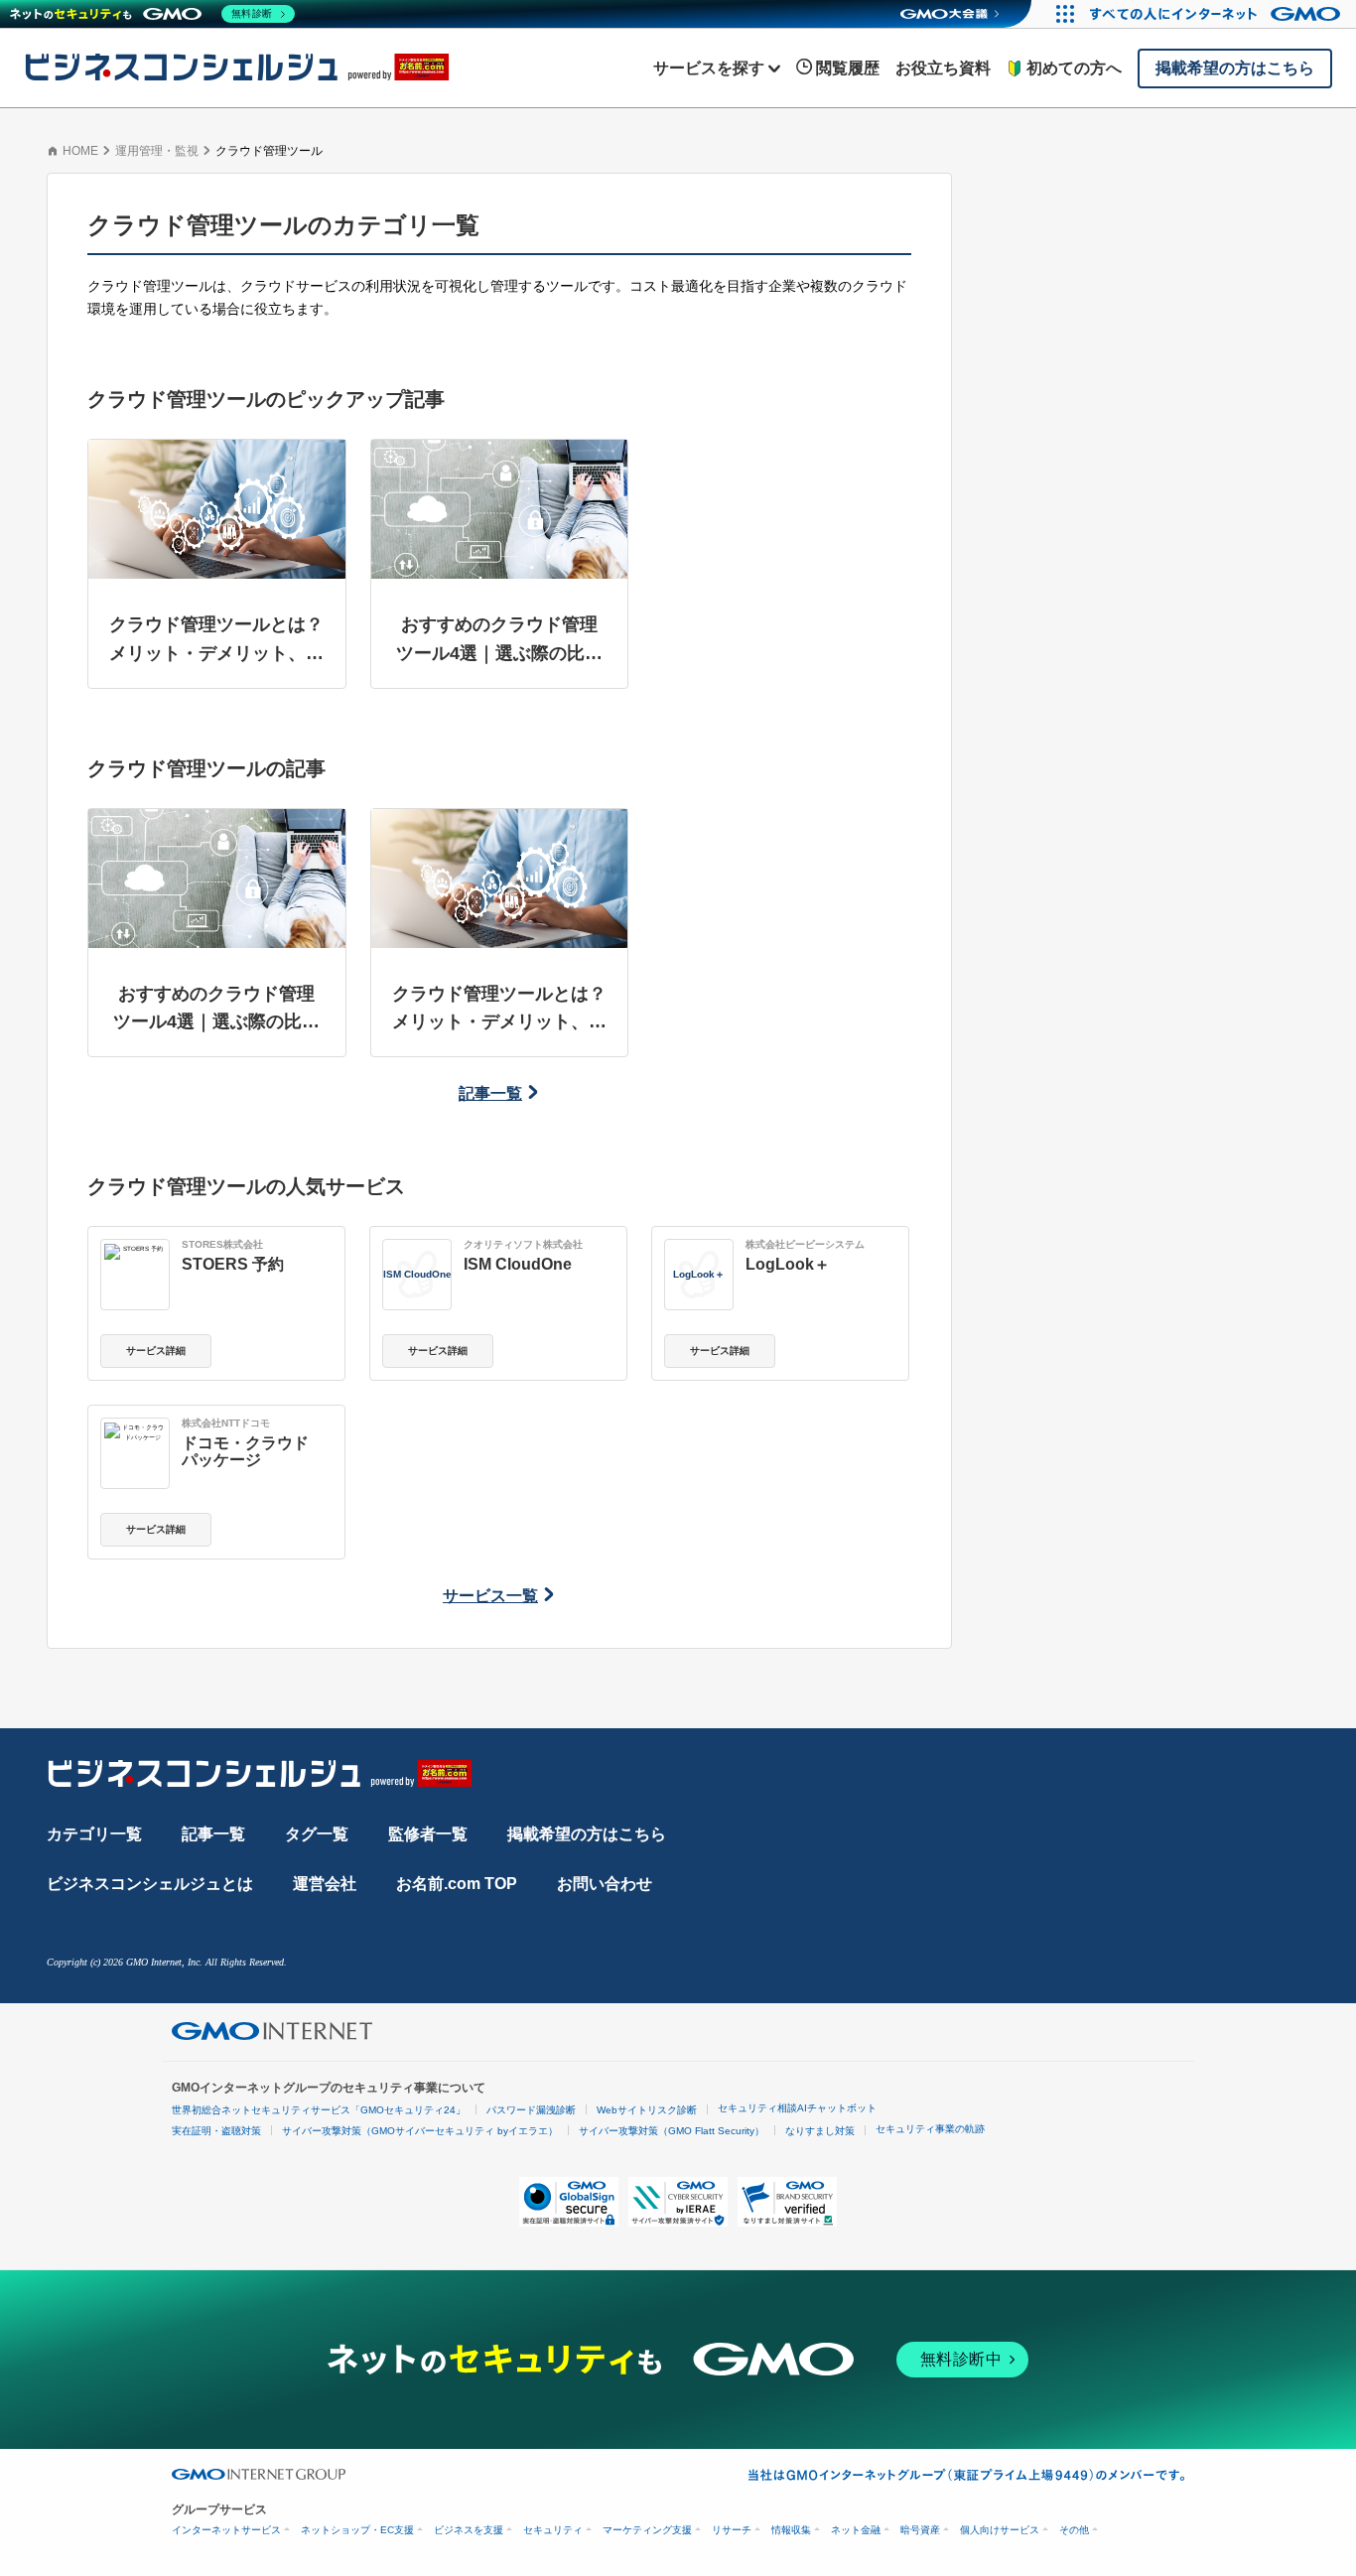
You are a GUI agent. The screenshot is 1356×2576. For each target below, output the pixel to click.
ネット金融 (856, 2530)
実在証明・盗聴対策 (216, 2131)
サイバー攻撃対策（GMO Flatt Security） (672, 2131)
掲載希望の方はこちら (587, 1834)
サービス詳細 (156, 1351)
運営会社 (325, 1884)
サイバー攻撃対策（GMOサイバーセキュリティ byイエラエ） (420, 2131)
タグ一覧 (317, 1834)
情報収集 (791, 2530)
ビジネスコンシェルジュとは (150, 1884)
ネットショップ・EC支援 (357, 2530)
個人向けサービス (1000, 2530)
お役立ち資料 (943, 68)
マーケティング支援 (647, 2530)
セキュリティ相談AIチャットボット (797, 2108)
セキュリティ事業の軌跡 (930, 2129)
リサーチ (732, 2530)
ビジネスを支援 (469, 2530)
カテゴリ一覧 (94, 1834)
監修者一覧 (428, 1834)
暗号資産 (920, 2530)
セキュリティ (553, 2530)
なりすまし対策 (820, 2131)
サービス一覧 (490, 1596)
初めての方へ (1074, 68)
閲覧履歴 (848, 68)
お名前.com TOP (457, 1884)
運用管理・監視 (157, 151)
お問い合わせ (605, 1884)
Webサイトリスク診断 (647, 2110)
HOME (80, 151)
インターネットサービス (226, 2530)
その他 (1074, 2530)
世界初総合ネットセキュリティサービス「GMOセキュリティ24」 (319, 2110)
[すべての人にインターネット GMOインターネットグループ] (1218, 14)
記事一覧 (490, 1093)
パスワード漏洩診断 (531, 2110)
